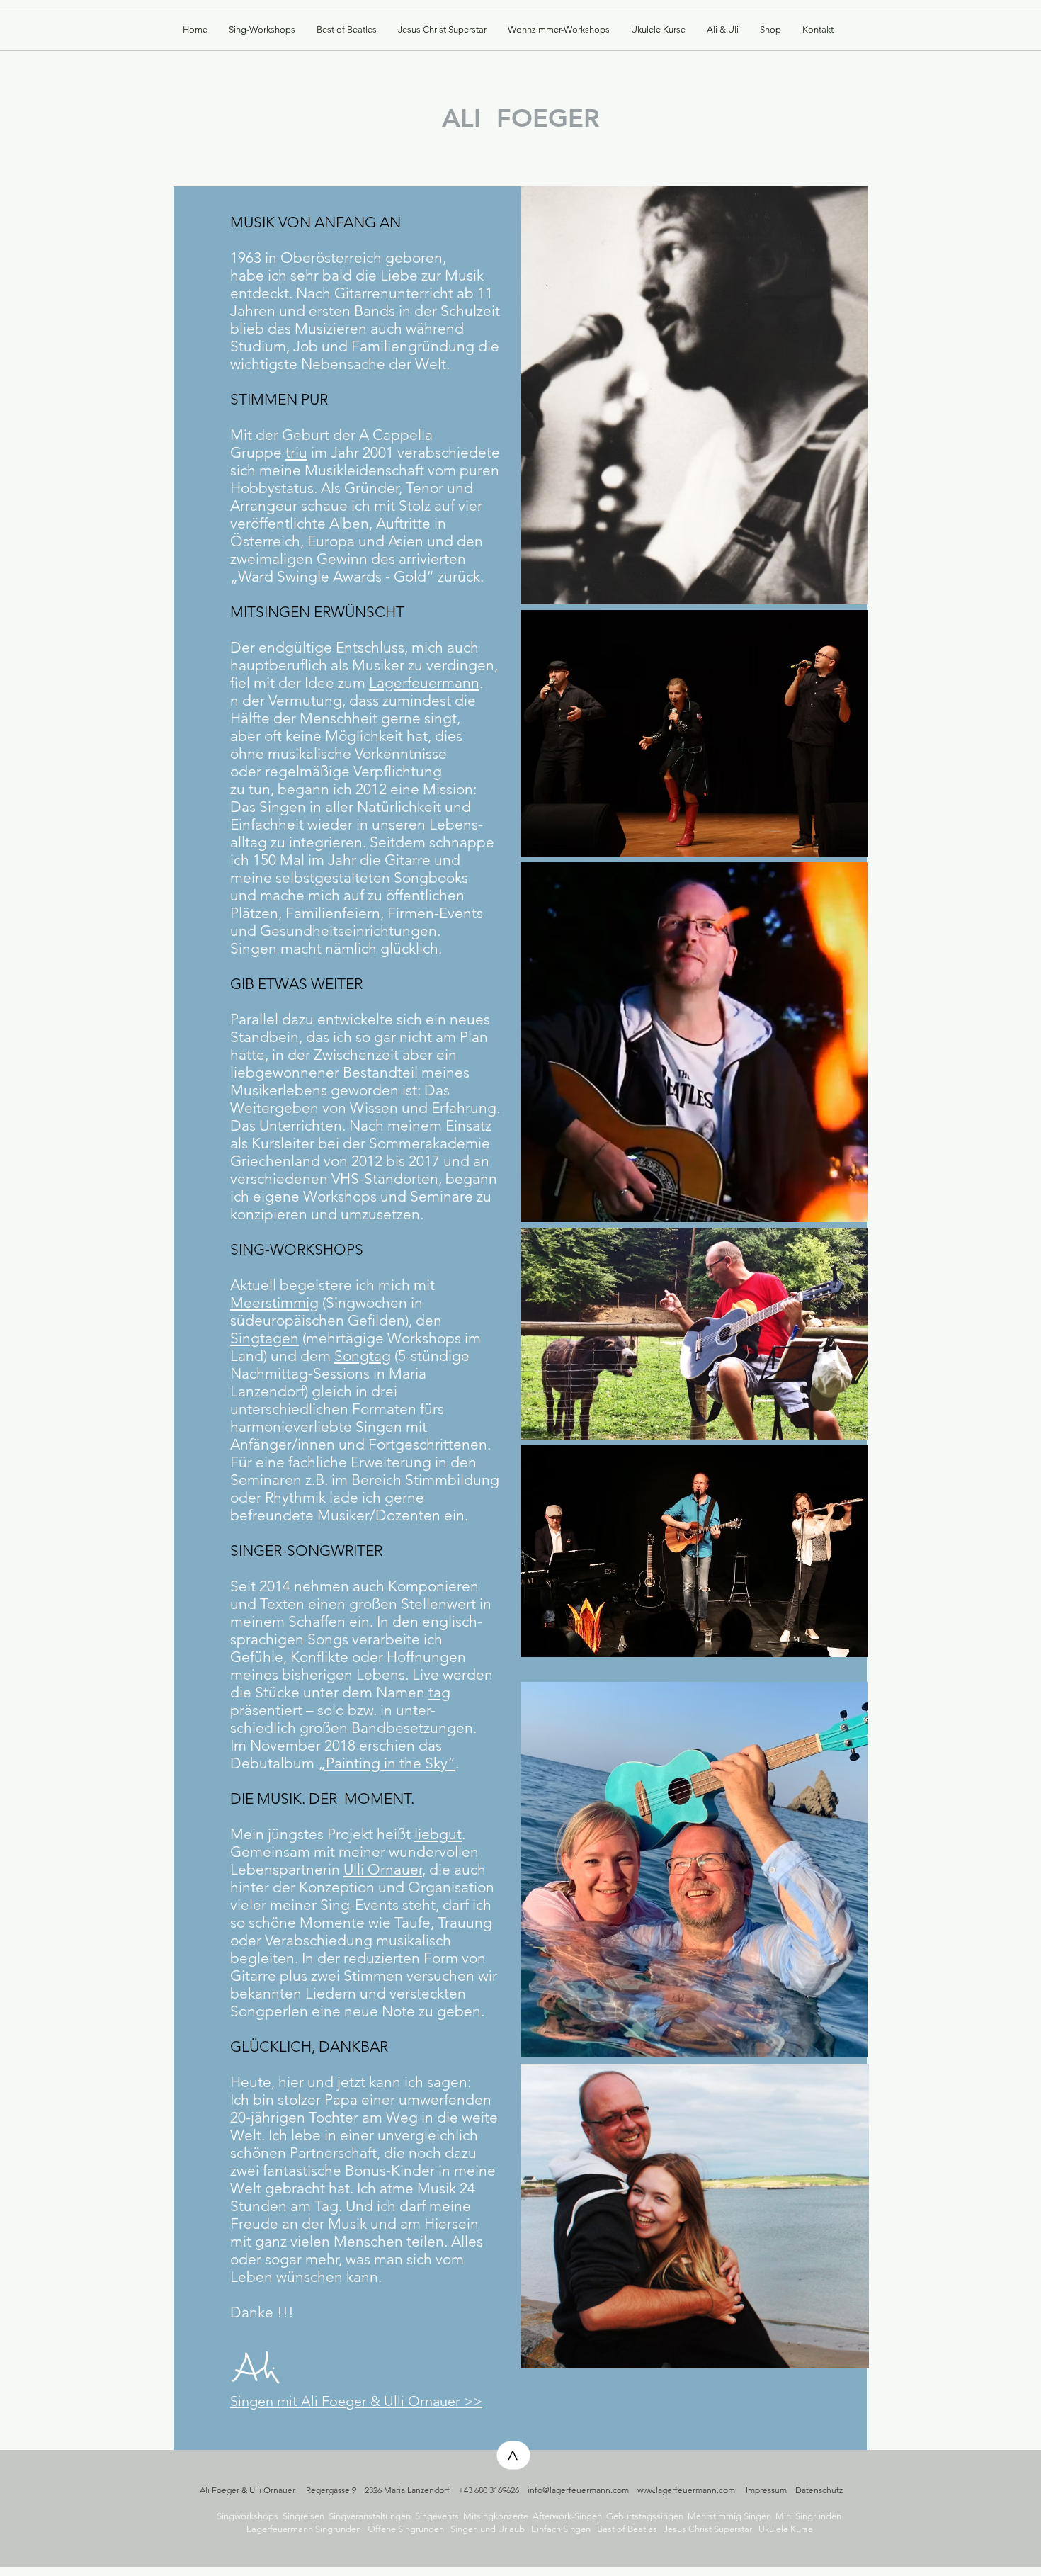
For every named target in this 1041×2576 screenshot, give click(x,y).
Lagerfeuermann (424, 683)
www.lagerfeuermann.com (686, 2490)
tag (439, 1692)
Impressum (766, 2490)
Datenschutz (819, 2490)
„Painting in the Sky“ (387, 1763)
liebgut (438, 1834)
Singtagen (264, 1338)
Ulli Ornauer (383, 1869)
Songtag (363, 1356)
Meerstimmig (274, 1303)
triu (296, 452)
